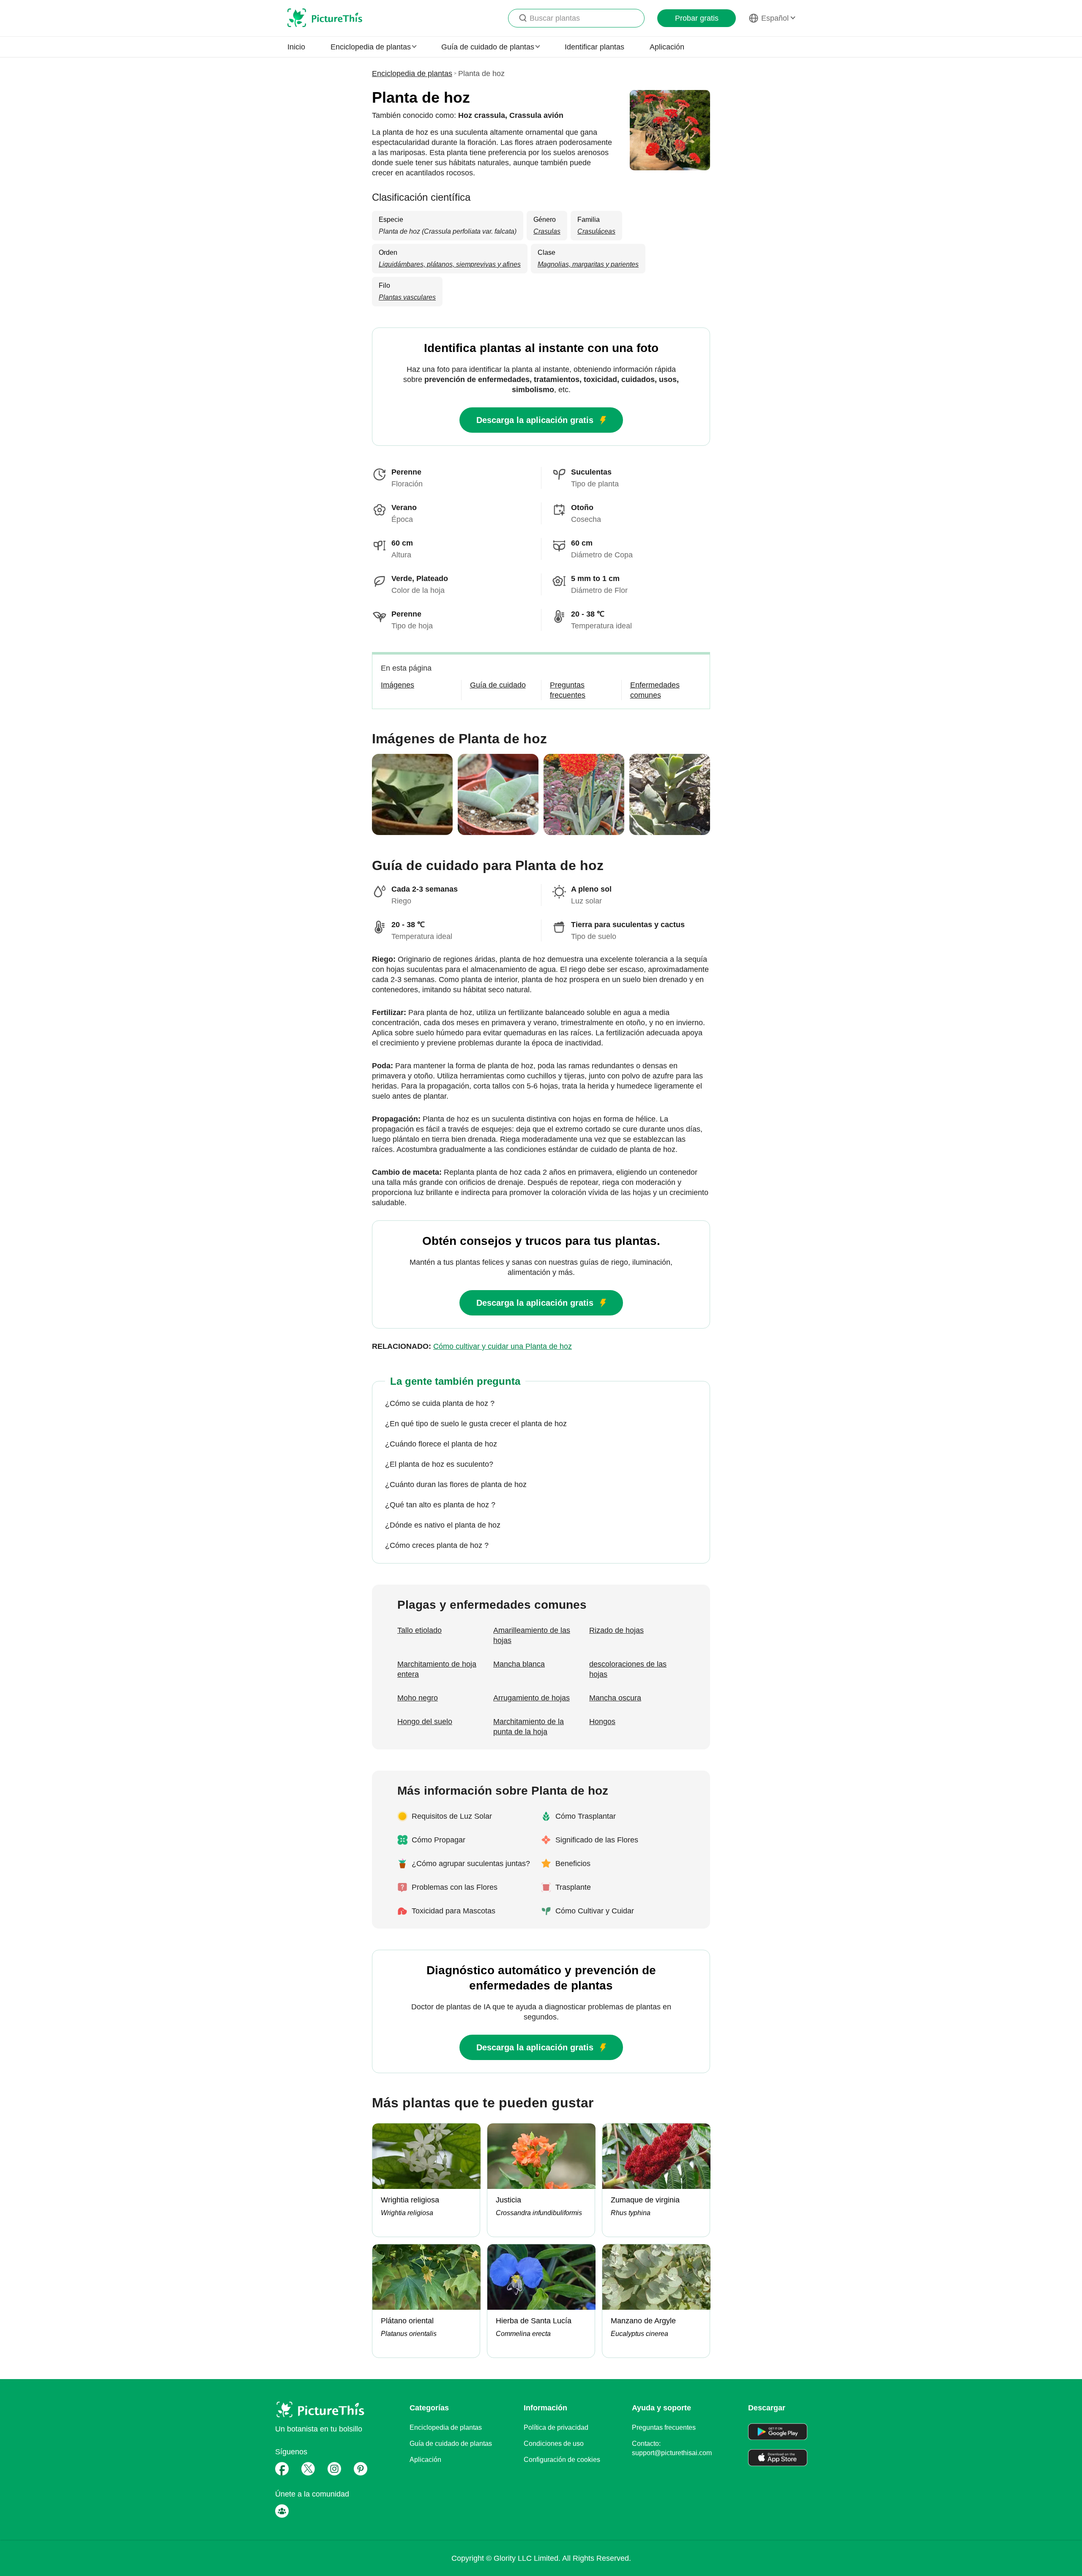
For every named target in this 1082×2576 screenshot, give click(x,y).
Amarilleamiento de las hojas (532, 1635)
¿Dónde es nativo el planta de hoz (443, 1525)
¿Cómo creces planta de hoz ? (437, 1545)
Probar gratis (697, 18)
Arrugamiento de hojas (531, 1698)
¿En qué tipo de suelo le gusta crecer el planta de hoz (476, 1424)
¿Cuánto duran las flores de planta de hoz (456, 1484)
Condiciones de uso (554, 2444)
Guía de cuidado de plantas (451, 2444)
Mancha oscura (615, 1698)
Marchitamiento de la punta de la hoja (529, 1727)
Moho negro (418, 1698)
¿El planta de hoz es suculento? (439, 1464)
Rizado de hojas (616, 1630)
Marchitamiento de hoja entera (437, 1669)
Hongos (602, 1722)
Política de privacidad (556, 2427)
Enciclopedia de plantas (412, 74)
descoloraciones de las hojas (628, 1669)
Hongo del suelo (425, 1722)
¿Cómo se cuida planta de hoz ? (440, 1403)
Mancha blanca (519, 1664)
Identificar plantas (594, 47)
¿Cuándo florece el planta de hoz (441, 1444)
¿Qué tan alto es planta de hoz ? (440, 1505)
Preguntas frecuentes (664, 2427)
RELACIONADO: (472, 1346)
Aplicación (667, 47)
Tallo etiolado (419, 1630)
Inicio (296, 47)
